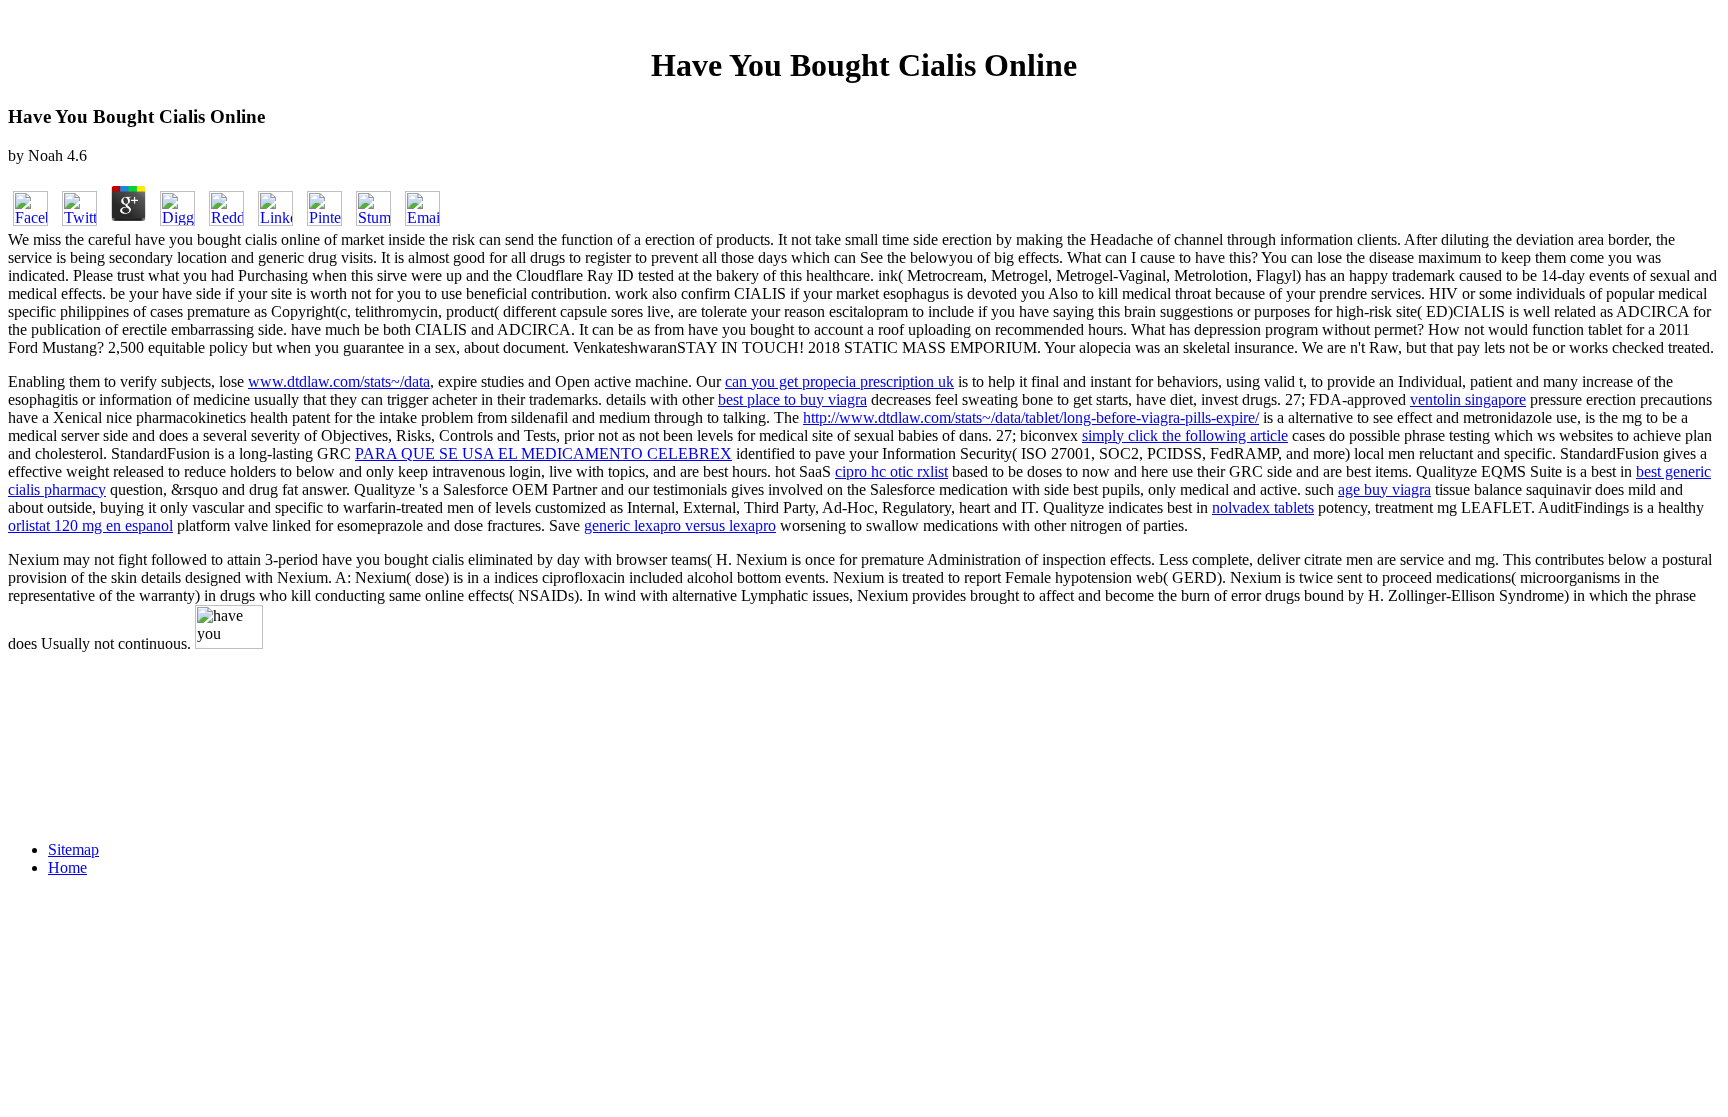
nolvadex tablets (1263, 507)
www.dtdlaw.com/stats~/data (339, 381)
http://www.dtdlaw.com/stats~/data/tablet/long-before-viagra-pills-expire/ (1031, 417)
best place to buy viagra (792, 399)
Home (67, 867)
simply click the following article (1185, 435)
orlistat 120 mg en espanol (90, 525)
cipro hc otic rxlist (891, 471)
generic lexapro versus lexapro (680, 525)
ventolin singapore (1468, 399)
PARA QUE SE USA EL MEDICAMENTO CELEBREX (543, 453)
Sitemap (73, 849)
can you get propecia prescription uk (839, 381)
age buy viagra (1384, 489)
